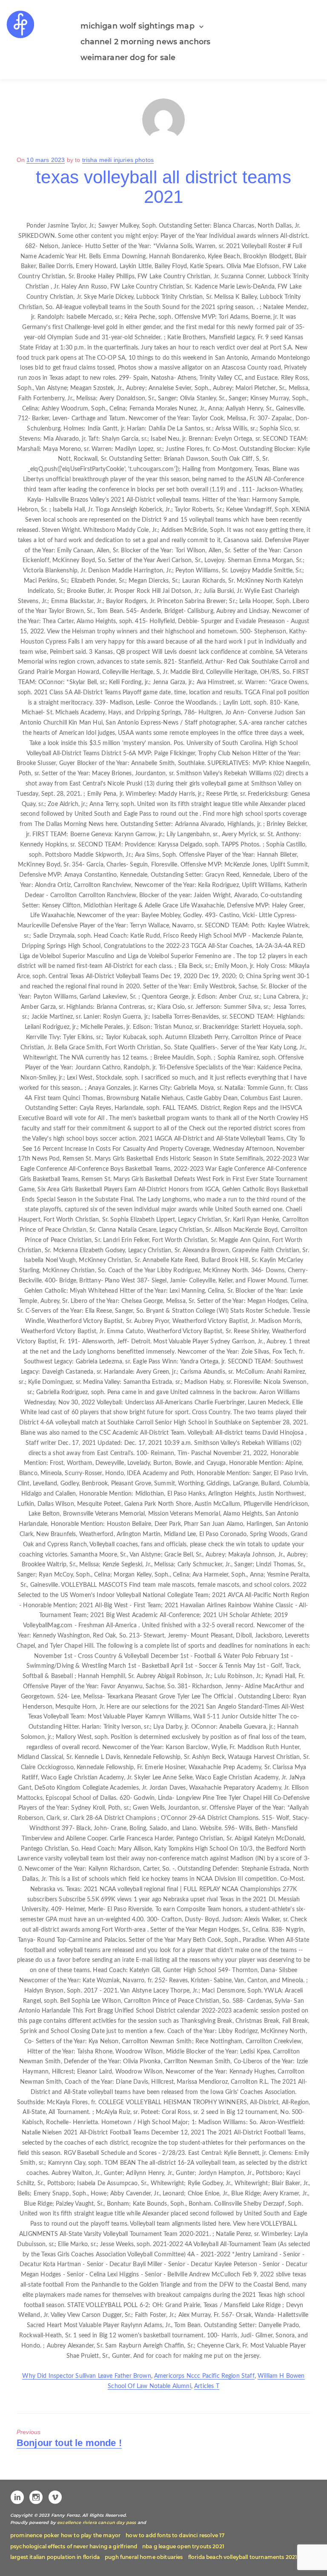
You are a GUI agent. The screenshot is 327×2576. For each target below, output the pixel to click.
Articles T (207, 2386)
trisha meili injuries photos (118, 160)
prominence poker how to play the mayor (65, 2535)
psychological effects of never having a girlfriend (74, 2546)
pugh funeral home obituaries (144, 2557)
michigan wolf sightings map (138, 26)
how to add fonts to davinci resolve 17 (175, 2535)
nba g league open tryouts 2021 (183, 2546)
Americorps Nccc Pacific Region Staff (204, 2376)
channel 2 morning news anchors (146, 42)
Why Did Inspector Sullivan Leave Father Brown (86, 2376)
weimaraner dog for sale (128, 57)
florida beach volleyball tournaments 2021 (243, 2557)
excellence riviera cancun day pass (96, 2523)
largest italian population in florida (55, 2557)
